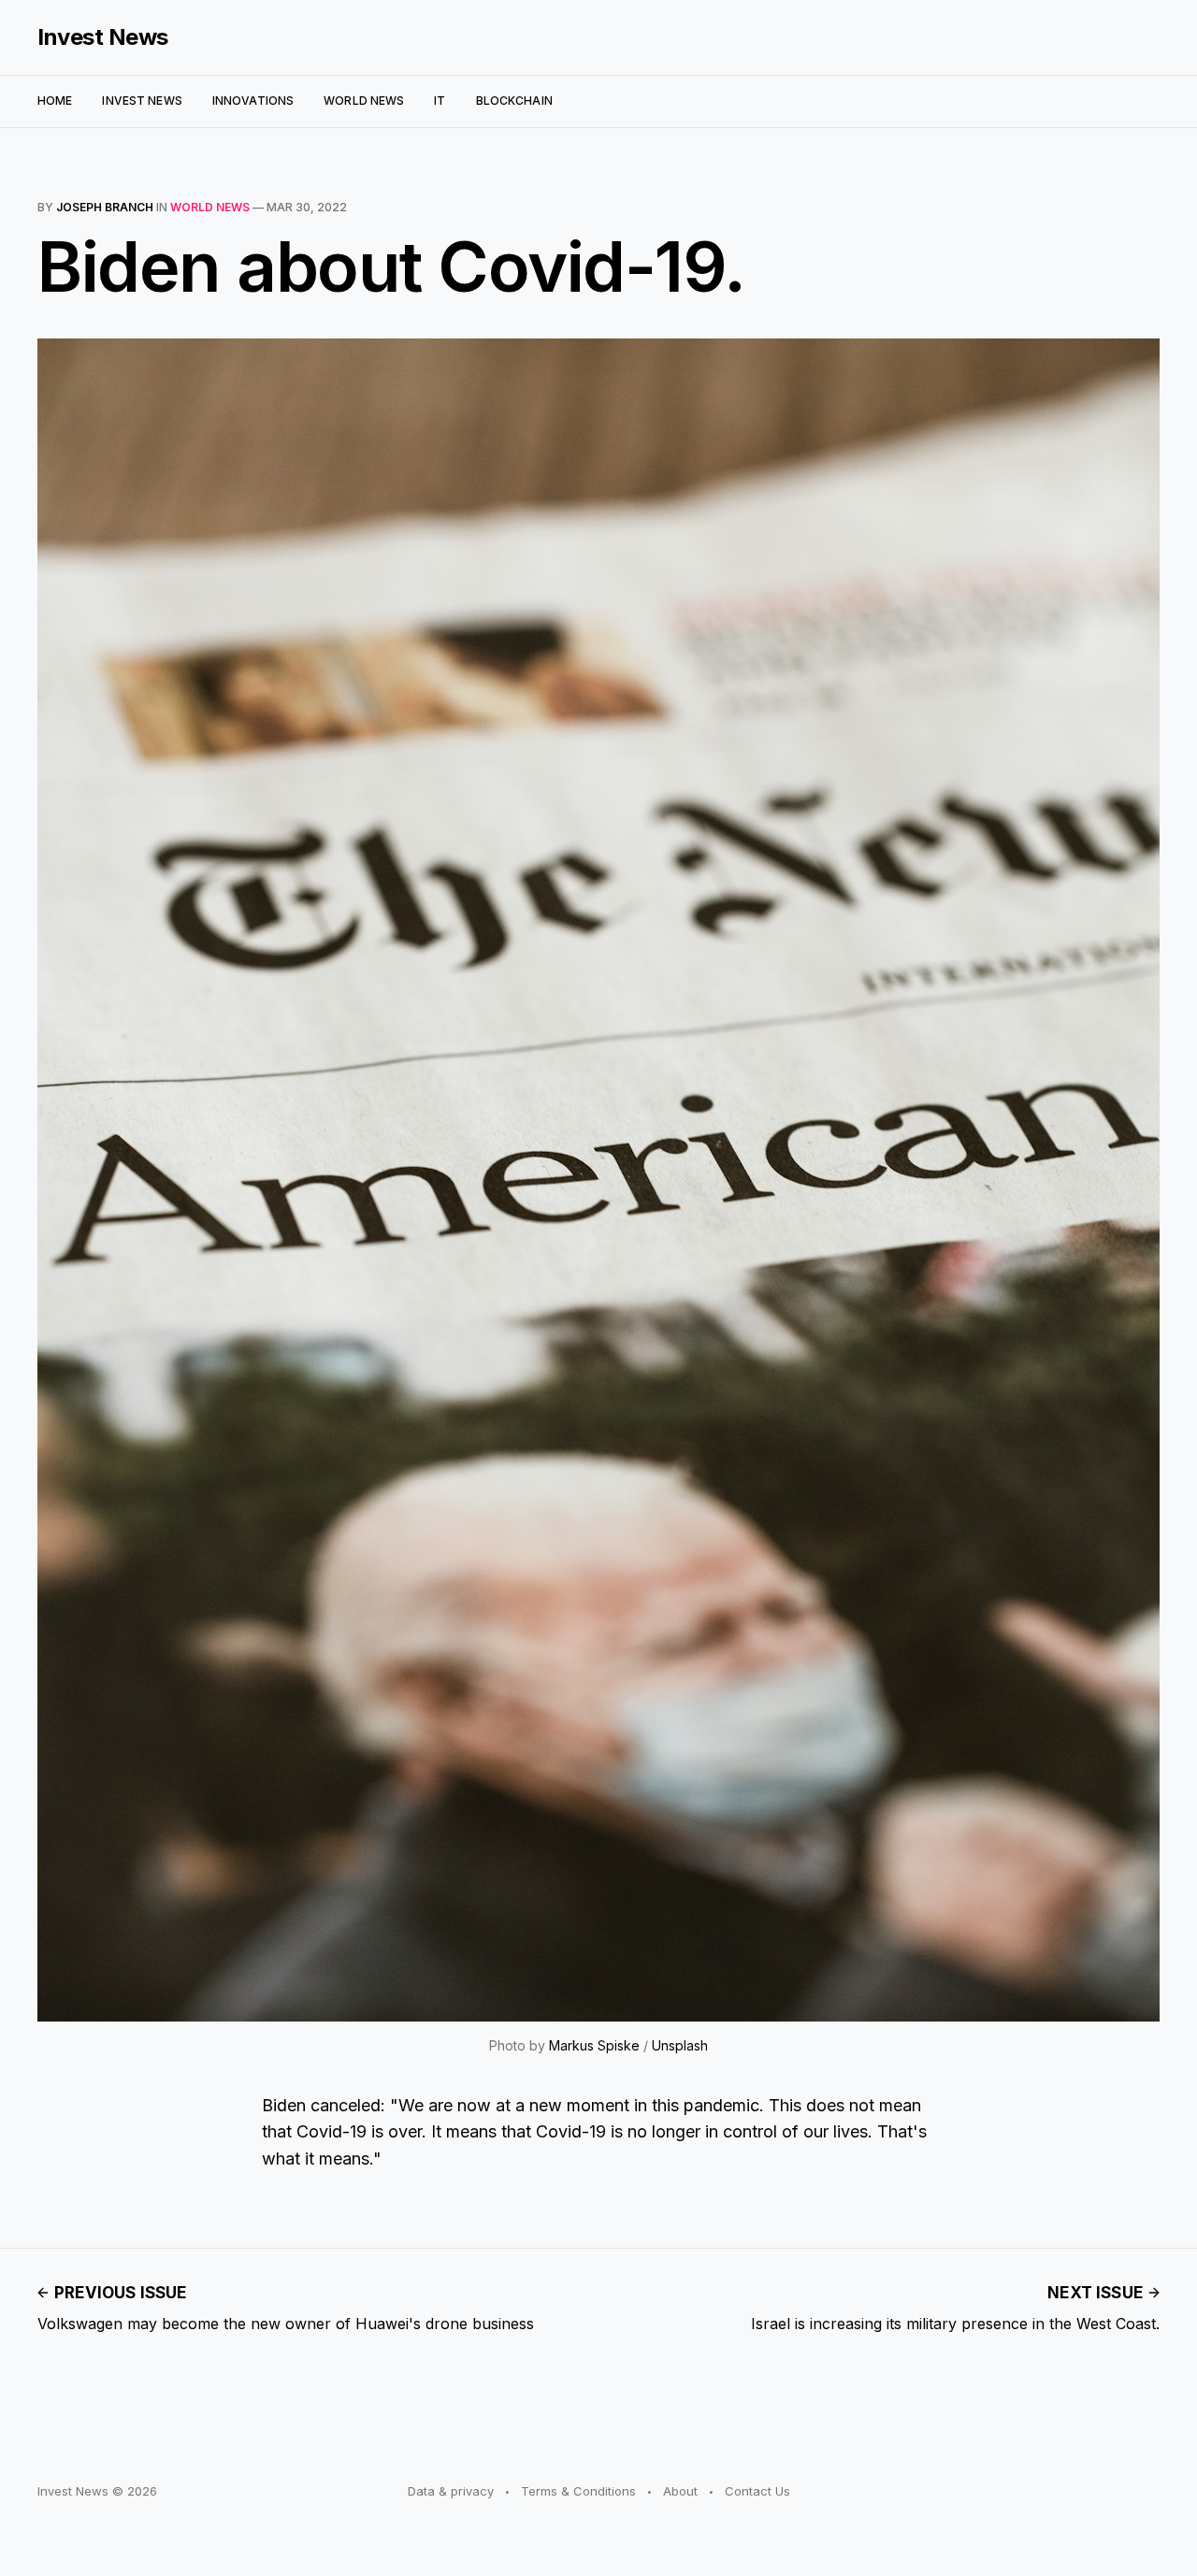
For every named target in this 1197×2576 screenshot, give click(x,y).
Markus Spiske (594, 2045)
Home (55, 101)
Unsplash (680, 2045)
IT (440, 101)
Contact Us (757, 2491)
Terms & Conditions (578, 2491)
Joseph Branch (105, 207)
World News (364, 101)
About (680, 2491)
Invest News (103, 37)
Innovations (253, 101)
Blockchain (514, 101)
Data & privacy (451, 2491)
